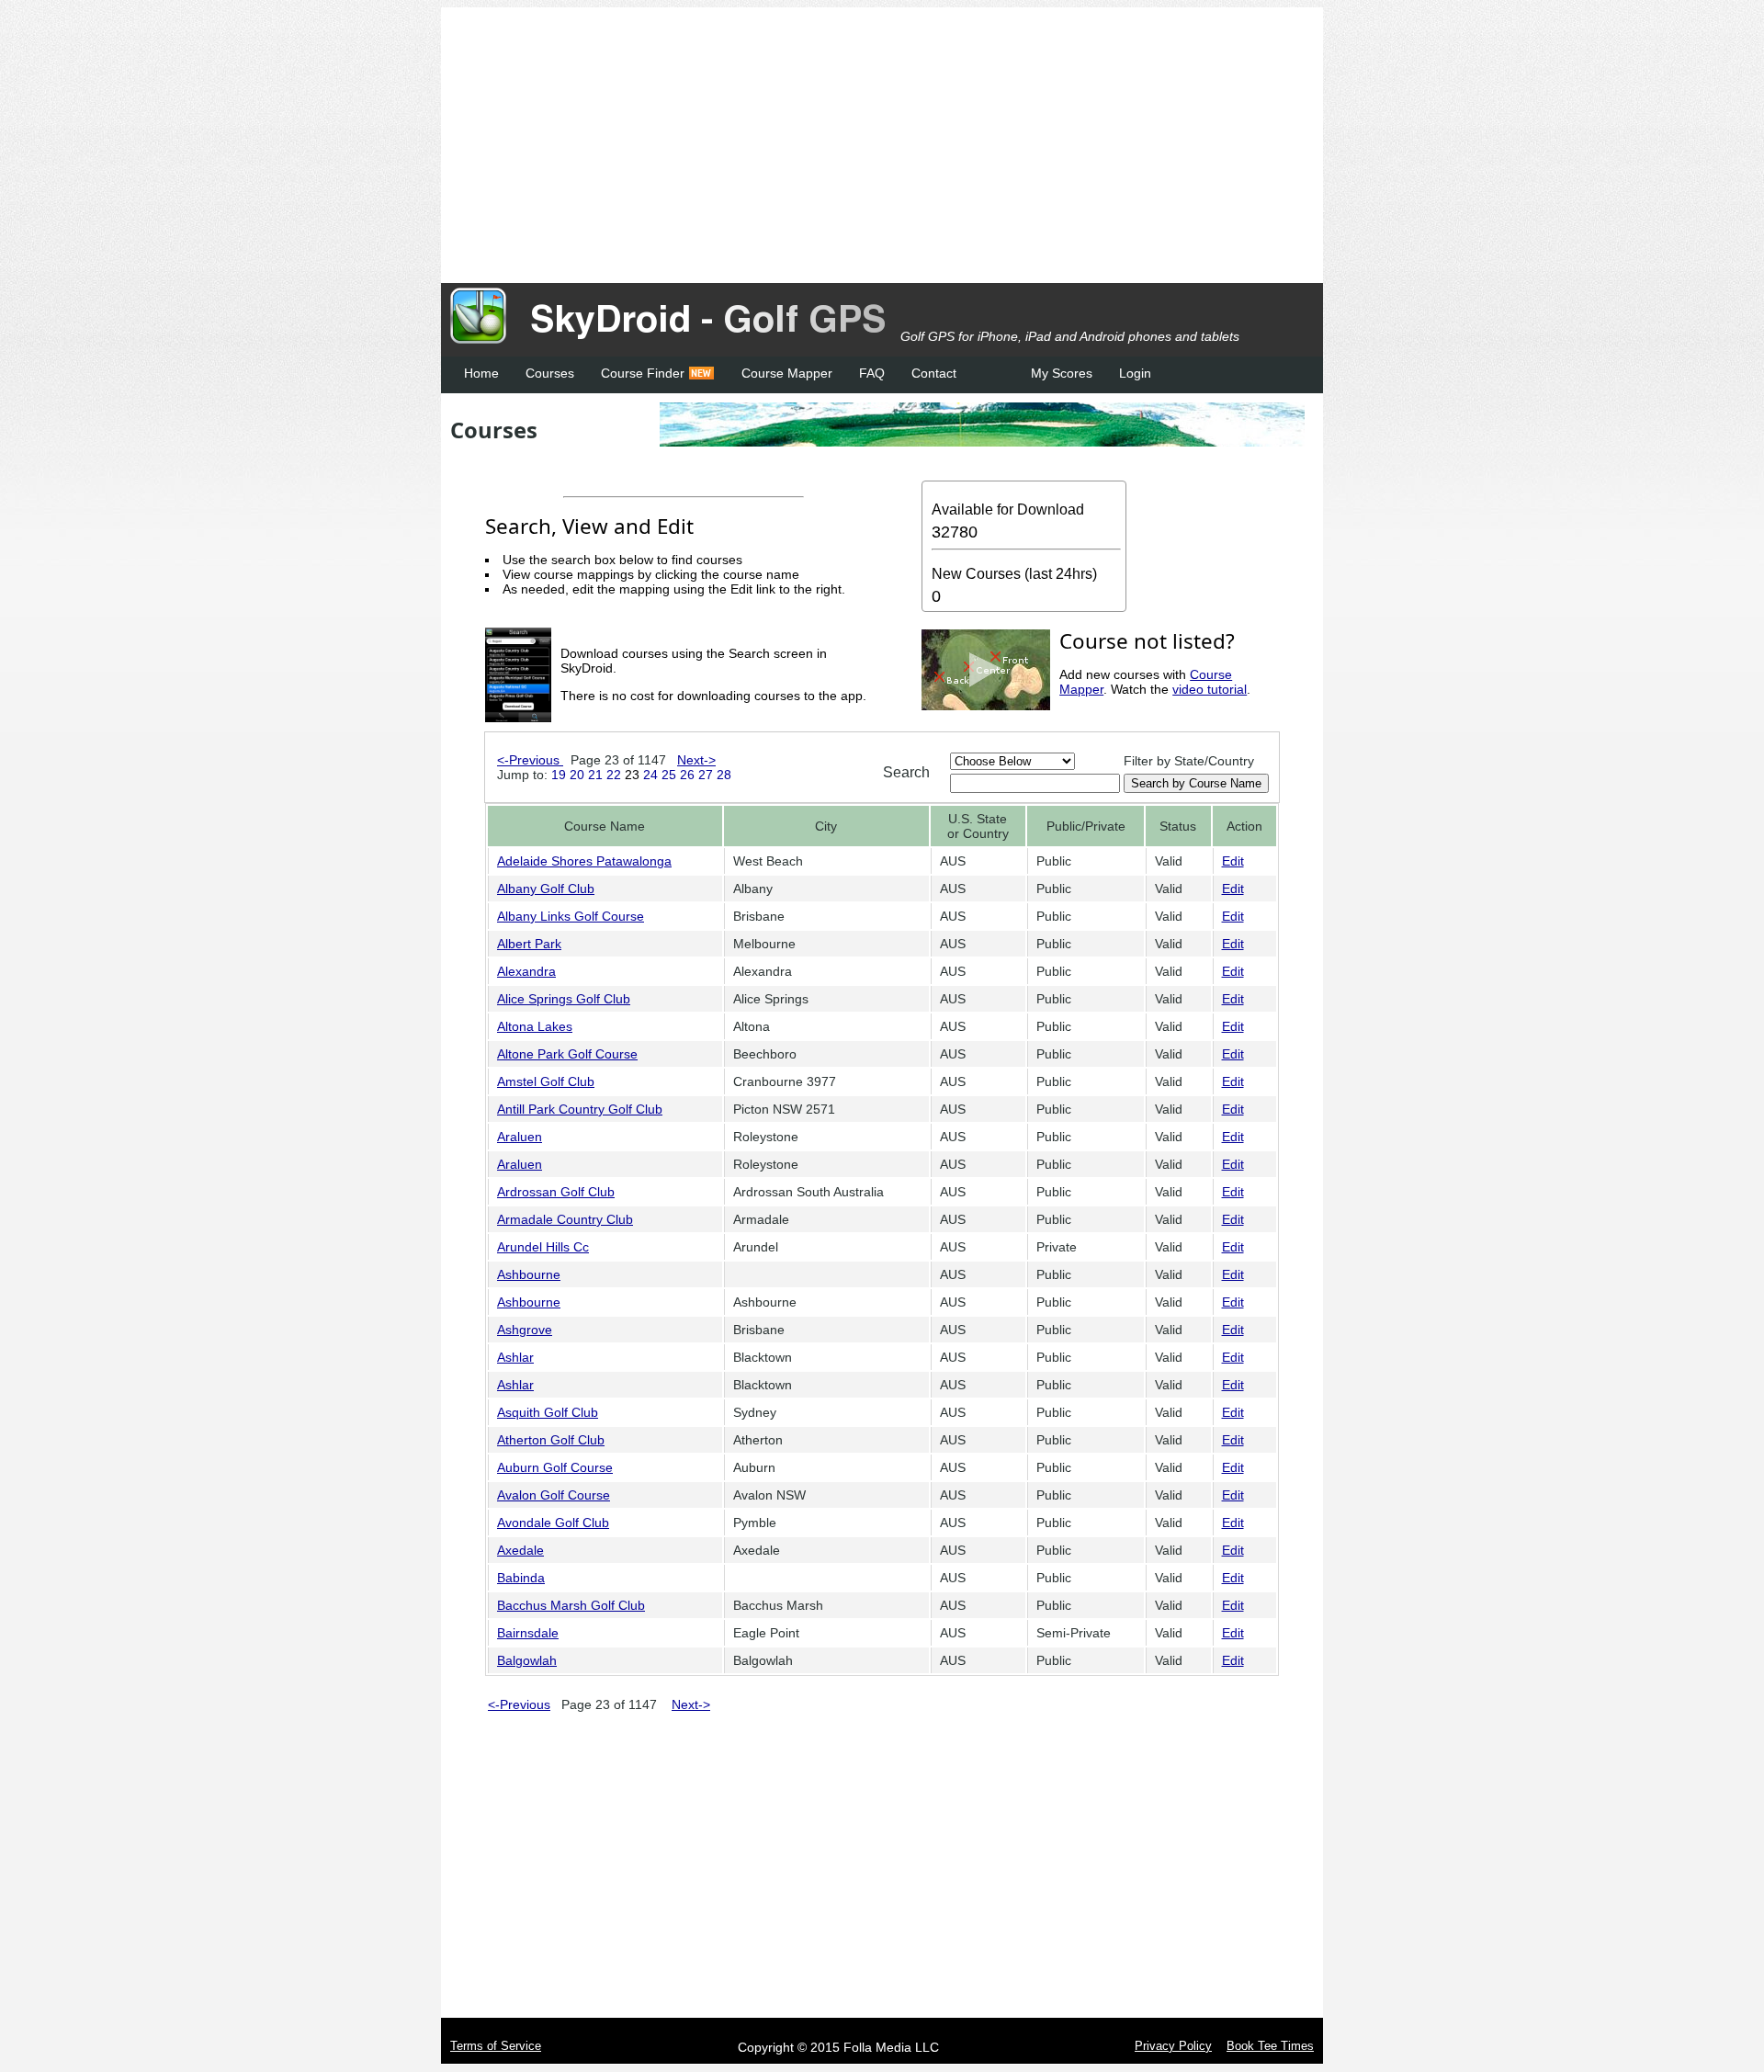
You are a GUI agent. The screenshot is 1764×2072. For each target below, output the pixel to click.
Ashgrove (525, 1330)
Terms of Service (496, 2046)
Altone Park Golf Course (567, 1054)
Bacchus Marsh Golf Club (571, 1605)
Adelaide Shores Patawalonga (584, 861)
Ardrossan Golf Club (556, 1192)
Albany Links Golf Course (571, 916)
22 (614, 775)
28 (724, 775)
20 (577, 775)
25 (669, 775)
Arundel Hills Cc (543, 1247)
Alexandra (526, 971)
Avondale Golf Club (553, 1523)
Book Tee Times (1270, 2046)
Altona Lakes (535, 1026)
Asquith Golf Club (548, 1412)
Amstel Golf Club (546, 1081)
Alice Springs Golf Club (564, 999)
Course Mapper (787, 373)
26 (687, 775)
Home (481, 373)
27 (706, 775)
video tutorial (1210, 689)
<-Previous (530, 760)
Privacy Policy (1173, 2046)
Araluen (520, 1137)
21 (595, 775)
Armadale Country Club (565, 1219)
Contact (934, 373)
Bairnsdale (528, 1633)
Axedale (520, 1550)
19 (559, 775)
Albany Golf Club (546, 889)
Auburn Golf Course (555, 1467)
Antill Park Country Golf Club (580, 1109)
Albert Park (529, 944)
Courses (550, 373)
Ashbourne (529, 1274)
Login (1135, 373)
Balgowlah (527, 1660)
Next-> (696, 760)
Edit (1233, 861)
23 (632, 775)
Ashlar (515, 1357)
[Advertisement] (891, 145)
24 (650, 775)
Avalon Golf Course (554, 1495)
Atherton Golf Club (551, 1440)
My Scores (1062, 373)
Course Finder (643, 373)
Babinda (521, 1578)
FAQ (872, 373)
